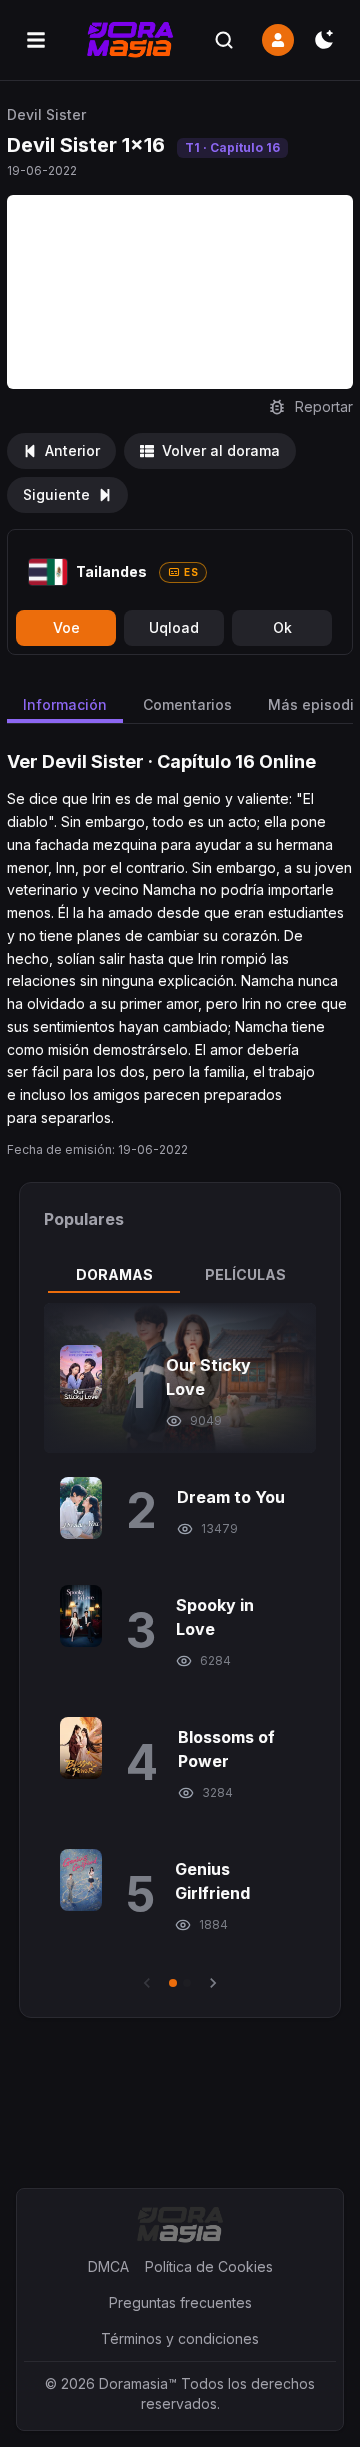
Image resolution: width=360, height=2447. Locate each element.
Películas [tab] (245, 1274)
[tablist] (180, 1275)
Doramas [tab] (114, 1274)
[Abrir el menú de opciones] (36, 40)
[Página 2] (187, 1983)
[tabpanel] (180, 1648)
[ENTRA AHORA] (278, 40)
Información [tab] (65, 704)
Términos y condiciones (180, 2338)
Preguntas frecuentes (180, 2302)
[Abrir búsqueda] (224, 40)
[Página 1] (173, 1983)
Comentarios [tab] (187, 704)
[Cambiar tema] (324, 40)
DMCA (108, 2266)
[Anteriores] (147, 1983)
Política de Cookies (209, 2266)
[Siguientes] (213, 1983)
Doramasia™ (138, 2383)
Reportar (324, 406)
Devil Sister (46, 114)
